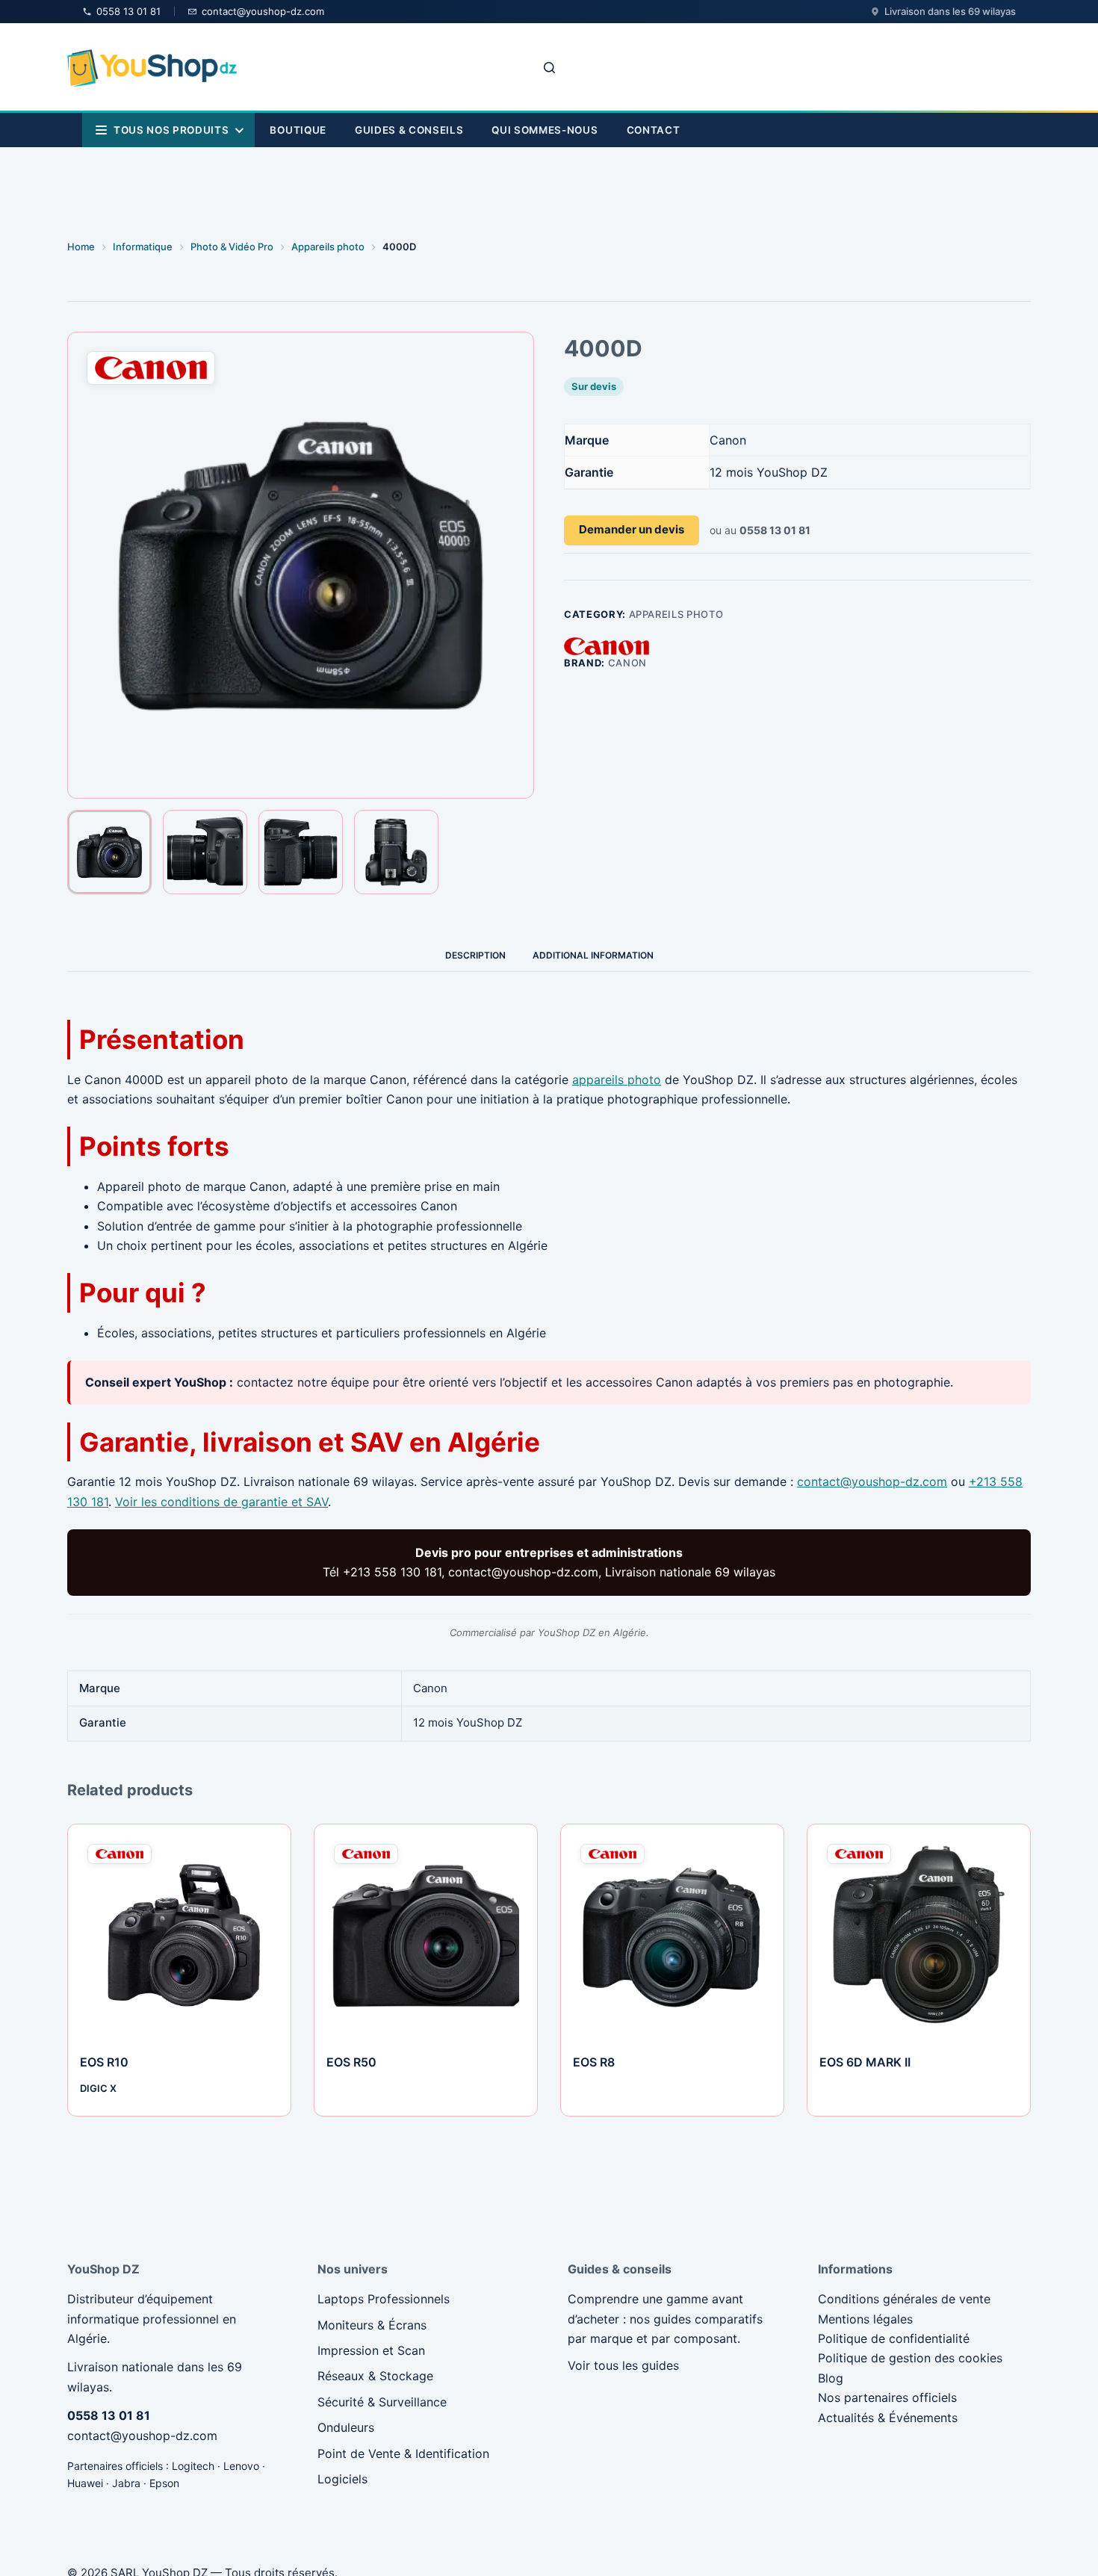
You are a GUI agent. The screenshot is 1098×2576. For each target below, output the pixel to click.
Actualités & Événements (888, 2418)
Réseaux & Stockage (375, 2376)
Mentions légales (865, 2319)
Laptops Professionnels (384, 2299)
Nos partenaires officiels (887, 2397)
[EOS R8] (672, 1936)
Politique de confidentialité (894, 2338)
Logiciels (342, 2479)
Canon (627, 663)
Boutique (298, 130)
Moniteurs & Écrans (372, 2325)
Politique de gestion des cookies (910, 2358)
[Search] (549, 68)
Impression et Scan (371, 2350)
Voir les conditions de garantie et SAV (221, 1502)
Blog (831, 2378)
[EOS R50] (426, 1936)
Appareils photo (676, 614)
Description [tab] (475, 955)
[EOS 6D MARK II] (919, 1936)
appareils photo (617, 1080)
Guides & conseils (409, 130)
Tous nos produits (171, 130)
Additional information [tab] (593, 955)
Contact (654, 130)
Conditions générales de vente (904, 2299)
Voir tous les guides (623, 2365)
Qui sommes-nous (545, 130)
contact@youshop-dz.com (872, 1481)
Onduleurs (346, 2427)
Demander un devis (632, 529)
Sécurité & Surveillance (382, 2402)
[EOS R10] (179, 1936)
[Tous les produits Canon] (607, 645)
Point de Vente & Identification (403, 2453)
